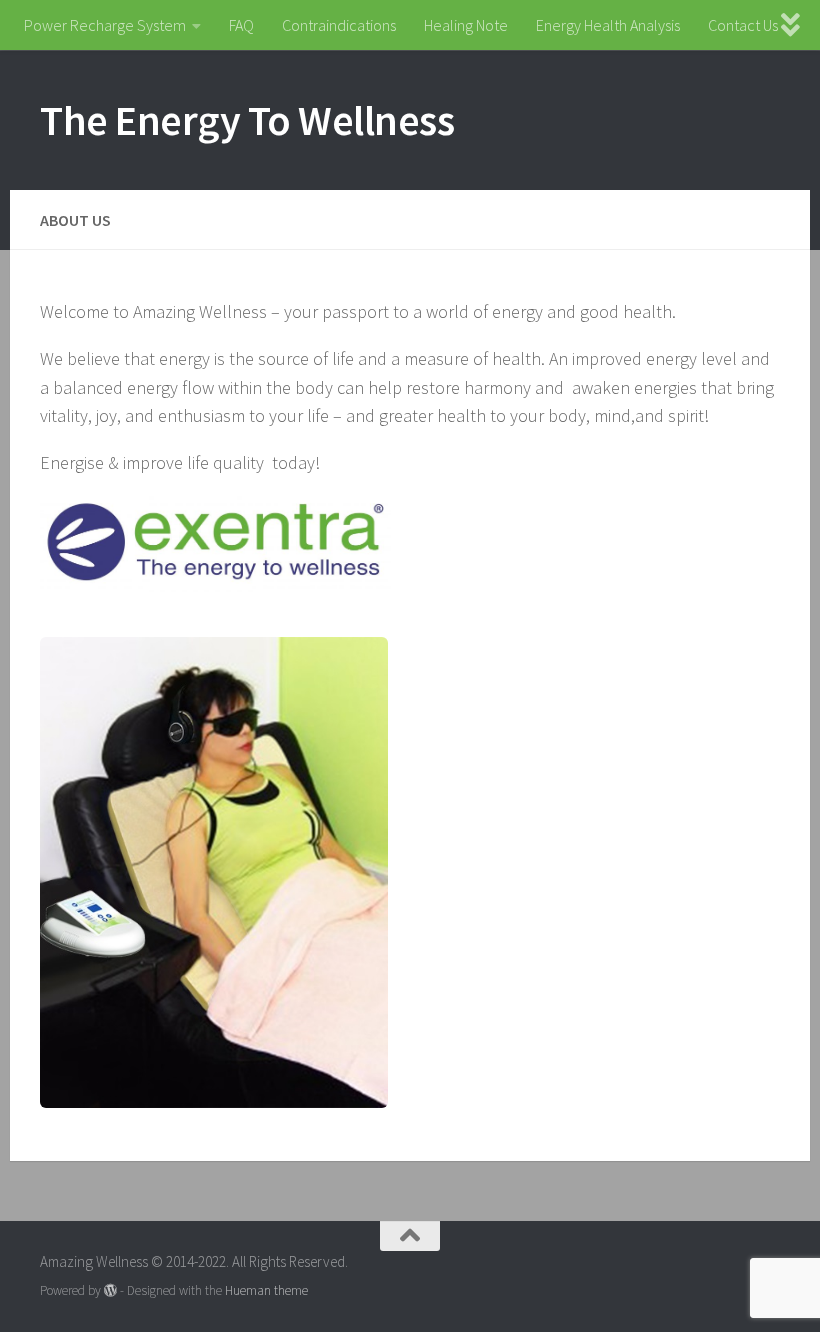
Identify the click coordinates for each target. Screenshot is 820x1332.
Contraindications (339, 25)
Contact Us (743, 25)
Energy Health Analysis (608, 25)
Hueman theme (266, 1290)
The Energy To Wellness (247, 120)
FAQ (241, 25)
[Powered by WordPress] (110, 1290)
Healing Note (466, 25)
